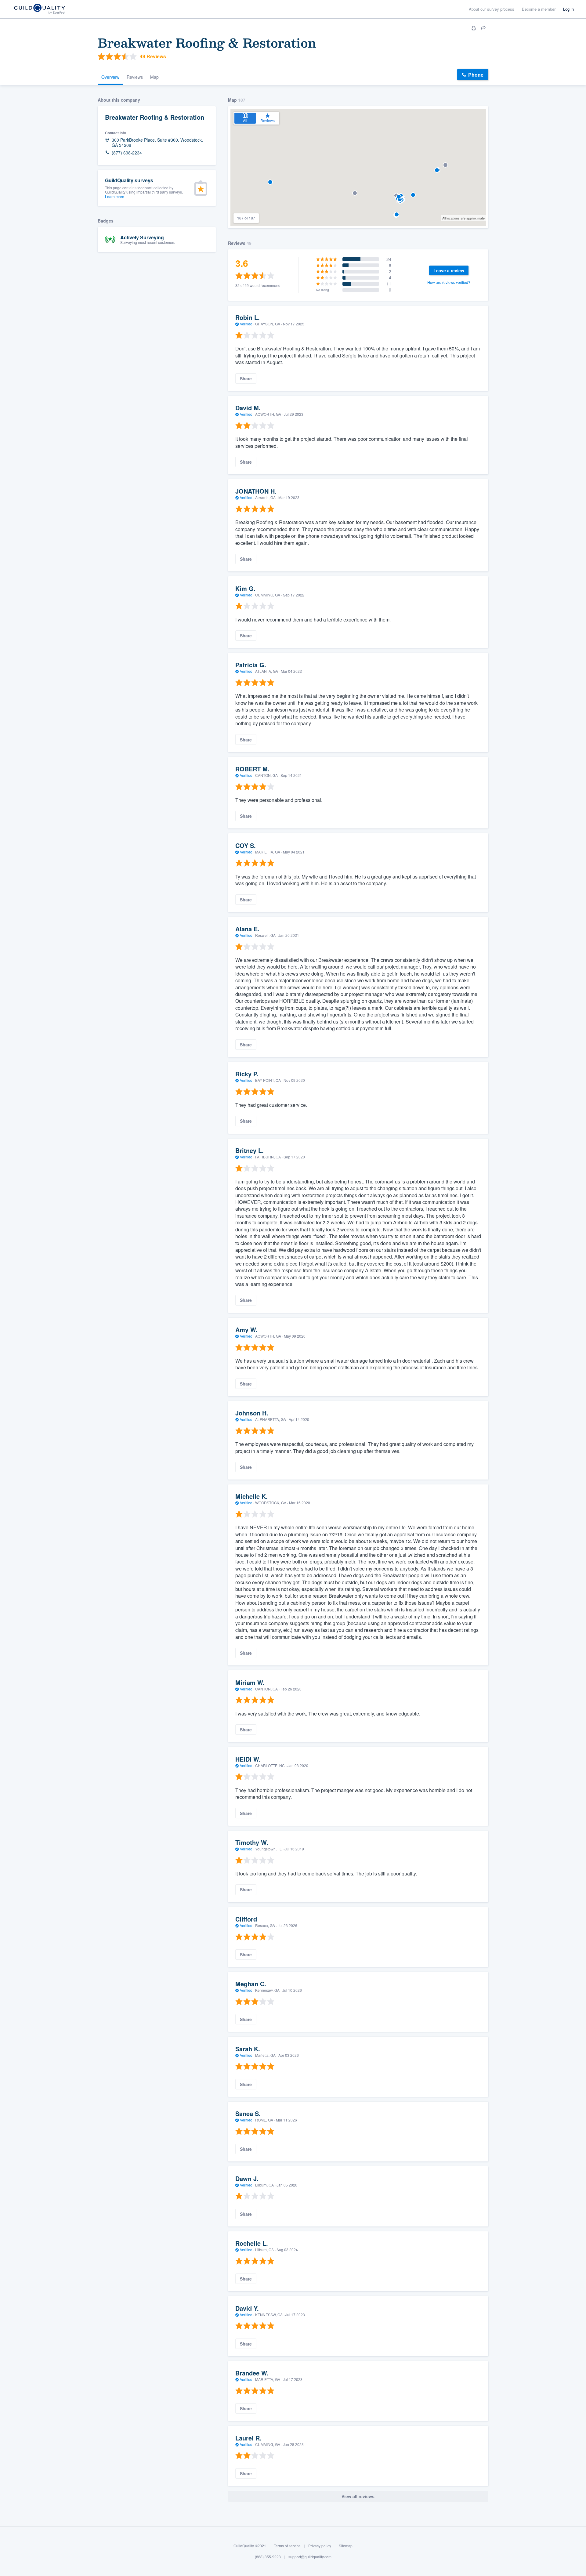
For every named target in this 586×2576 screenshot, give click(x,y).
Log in (568, 9)
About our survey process (492, 9)
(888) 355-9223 (268, 2557)
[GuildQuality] (39, 9)
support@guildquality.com (310, 2557)
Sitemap (346, 2546)
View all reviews (358, 2496)
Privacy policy (320, 2546)
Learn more (115, 196)
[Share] (483, 28)
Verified (246, 324)
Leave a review (449, 270)
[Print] (474, 28)
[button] (397, 214)
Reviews (135, 77)
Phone (476, 75)
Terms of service (287, 2546)
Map (154, 77)
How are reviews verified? (449, 282)
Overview (110, 77)
